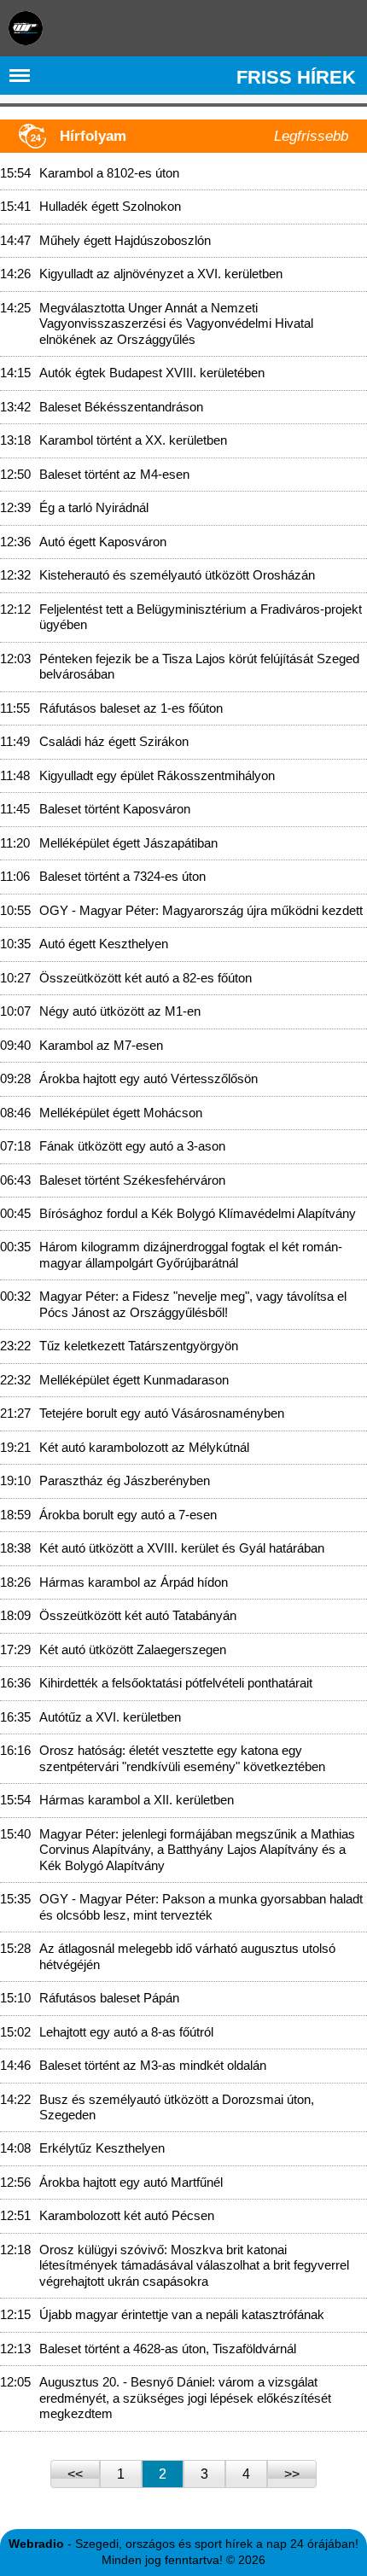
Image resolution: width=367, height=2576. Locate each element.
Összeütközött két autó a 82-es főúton (146, 978)
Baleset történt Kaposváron (115, 809)
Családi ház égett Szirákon (114, 741)
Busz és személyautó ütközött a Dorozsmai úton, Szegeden (177, 2107)
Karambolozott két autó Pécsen (127, 2215)
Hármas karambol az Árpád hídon (134, 1582)
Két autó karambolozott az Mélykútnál (144, 1447)
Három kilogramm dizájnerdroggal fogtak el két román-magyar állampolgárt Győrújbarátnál (191, 1254)
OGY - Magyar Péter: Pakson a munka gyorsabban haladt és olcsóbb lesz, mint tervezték (201, 1906)
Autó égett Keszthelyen (104, 944)
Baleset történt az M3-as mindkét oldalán (153, 2065)
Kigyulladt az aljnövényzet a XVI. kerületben (161, 274)
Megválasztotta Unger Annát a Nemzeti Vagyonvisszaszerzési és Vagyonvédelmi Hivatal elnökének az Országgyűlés (176, 323)
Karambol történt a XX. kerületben (133, 440)
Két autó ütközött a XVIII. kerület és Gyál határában (182, 1548)
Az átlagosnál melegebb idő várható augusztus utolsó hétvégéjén (187, 1956)
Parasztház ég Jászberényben (125, 1480)
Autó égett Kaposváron (103, 542)
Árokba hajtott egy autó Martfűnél (131, 2182)
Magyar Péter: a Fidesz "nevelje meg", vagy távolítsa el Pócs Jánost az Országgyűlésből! (193, 1304)
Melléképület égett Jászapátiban (128, 843)
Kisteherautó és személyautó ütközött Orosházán (177, 575)
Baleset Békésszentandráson (121, 407)
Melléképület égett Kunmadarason (134, 1380)
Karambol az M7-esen (101, 1045)
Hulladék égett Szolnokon (110, 206)
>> (292, 2474)
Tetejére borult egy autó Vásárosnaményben (162, 1413)
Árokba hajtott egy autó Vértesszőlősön (149, 1078)
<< (75, 2474)
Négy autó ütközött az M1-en (120, 1011)
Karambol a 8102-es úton (109, 173)
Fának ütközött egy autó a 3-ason (132, 1146)
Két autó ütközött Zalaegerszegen (133, 1649)
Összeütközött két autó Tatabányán (138, 1615)
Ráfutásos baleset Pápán (109, 1998)
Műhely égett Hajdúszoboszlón (125, 240)
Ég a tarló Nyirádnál (94, 507)
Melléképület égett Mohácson (121, 1113)
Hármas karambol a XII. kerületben (137, 1800)
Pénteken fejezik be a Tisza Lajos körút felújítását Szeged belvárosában (199, 666)
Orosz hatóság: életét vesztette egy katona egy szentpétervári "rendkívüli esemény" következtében (182, 1758)
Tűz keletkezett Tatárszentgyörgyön (139, 1346)
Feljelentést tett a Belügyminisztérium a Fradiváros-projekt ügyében (201, 617)
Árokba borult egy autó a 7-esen (128, 1515)
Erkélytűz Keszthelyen (102, 2148)
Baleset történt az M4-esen (114, 474)
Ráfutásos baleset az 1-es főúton (131, 708)
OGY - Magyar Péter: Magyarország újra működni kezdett (201, 910)
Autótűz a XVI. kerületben (110, 1717)
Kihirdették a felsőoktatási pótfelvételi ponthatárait (176, 1683)
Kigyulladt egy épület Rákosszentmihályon (157, 775)
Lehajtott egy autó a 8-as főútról (126, 2032)
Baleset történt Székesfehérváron (132, 1180)
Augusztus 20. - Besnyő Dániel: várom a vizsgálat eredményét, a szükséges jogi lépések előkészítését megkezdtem (185, 2398)
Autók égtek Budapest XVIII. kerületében (152, 373)
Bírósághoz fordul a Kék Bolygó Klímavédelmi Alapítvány (198, 1213)
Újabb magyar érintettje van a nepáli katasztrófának (182, 2314)
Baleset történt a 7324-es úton (122, 876)
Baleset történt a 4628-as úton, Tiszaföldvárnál (168, 2349)
